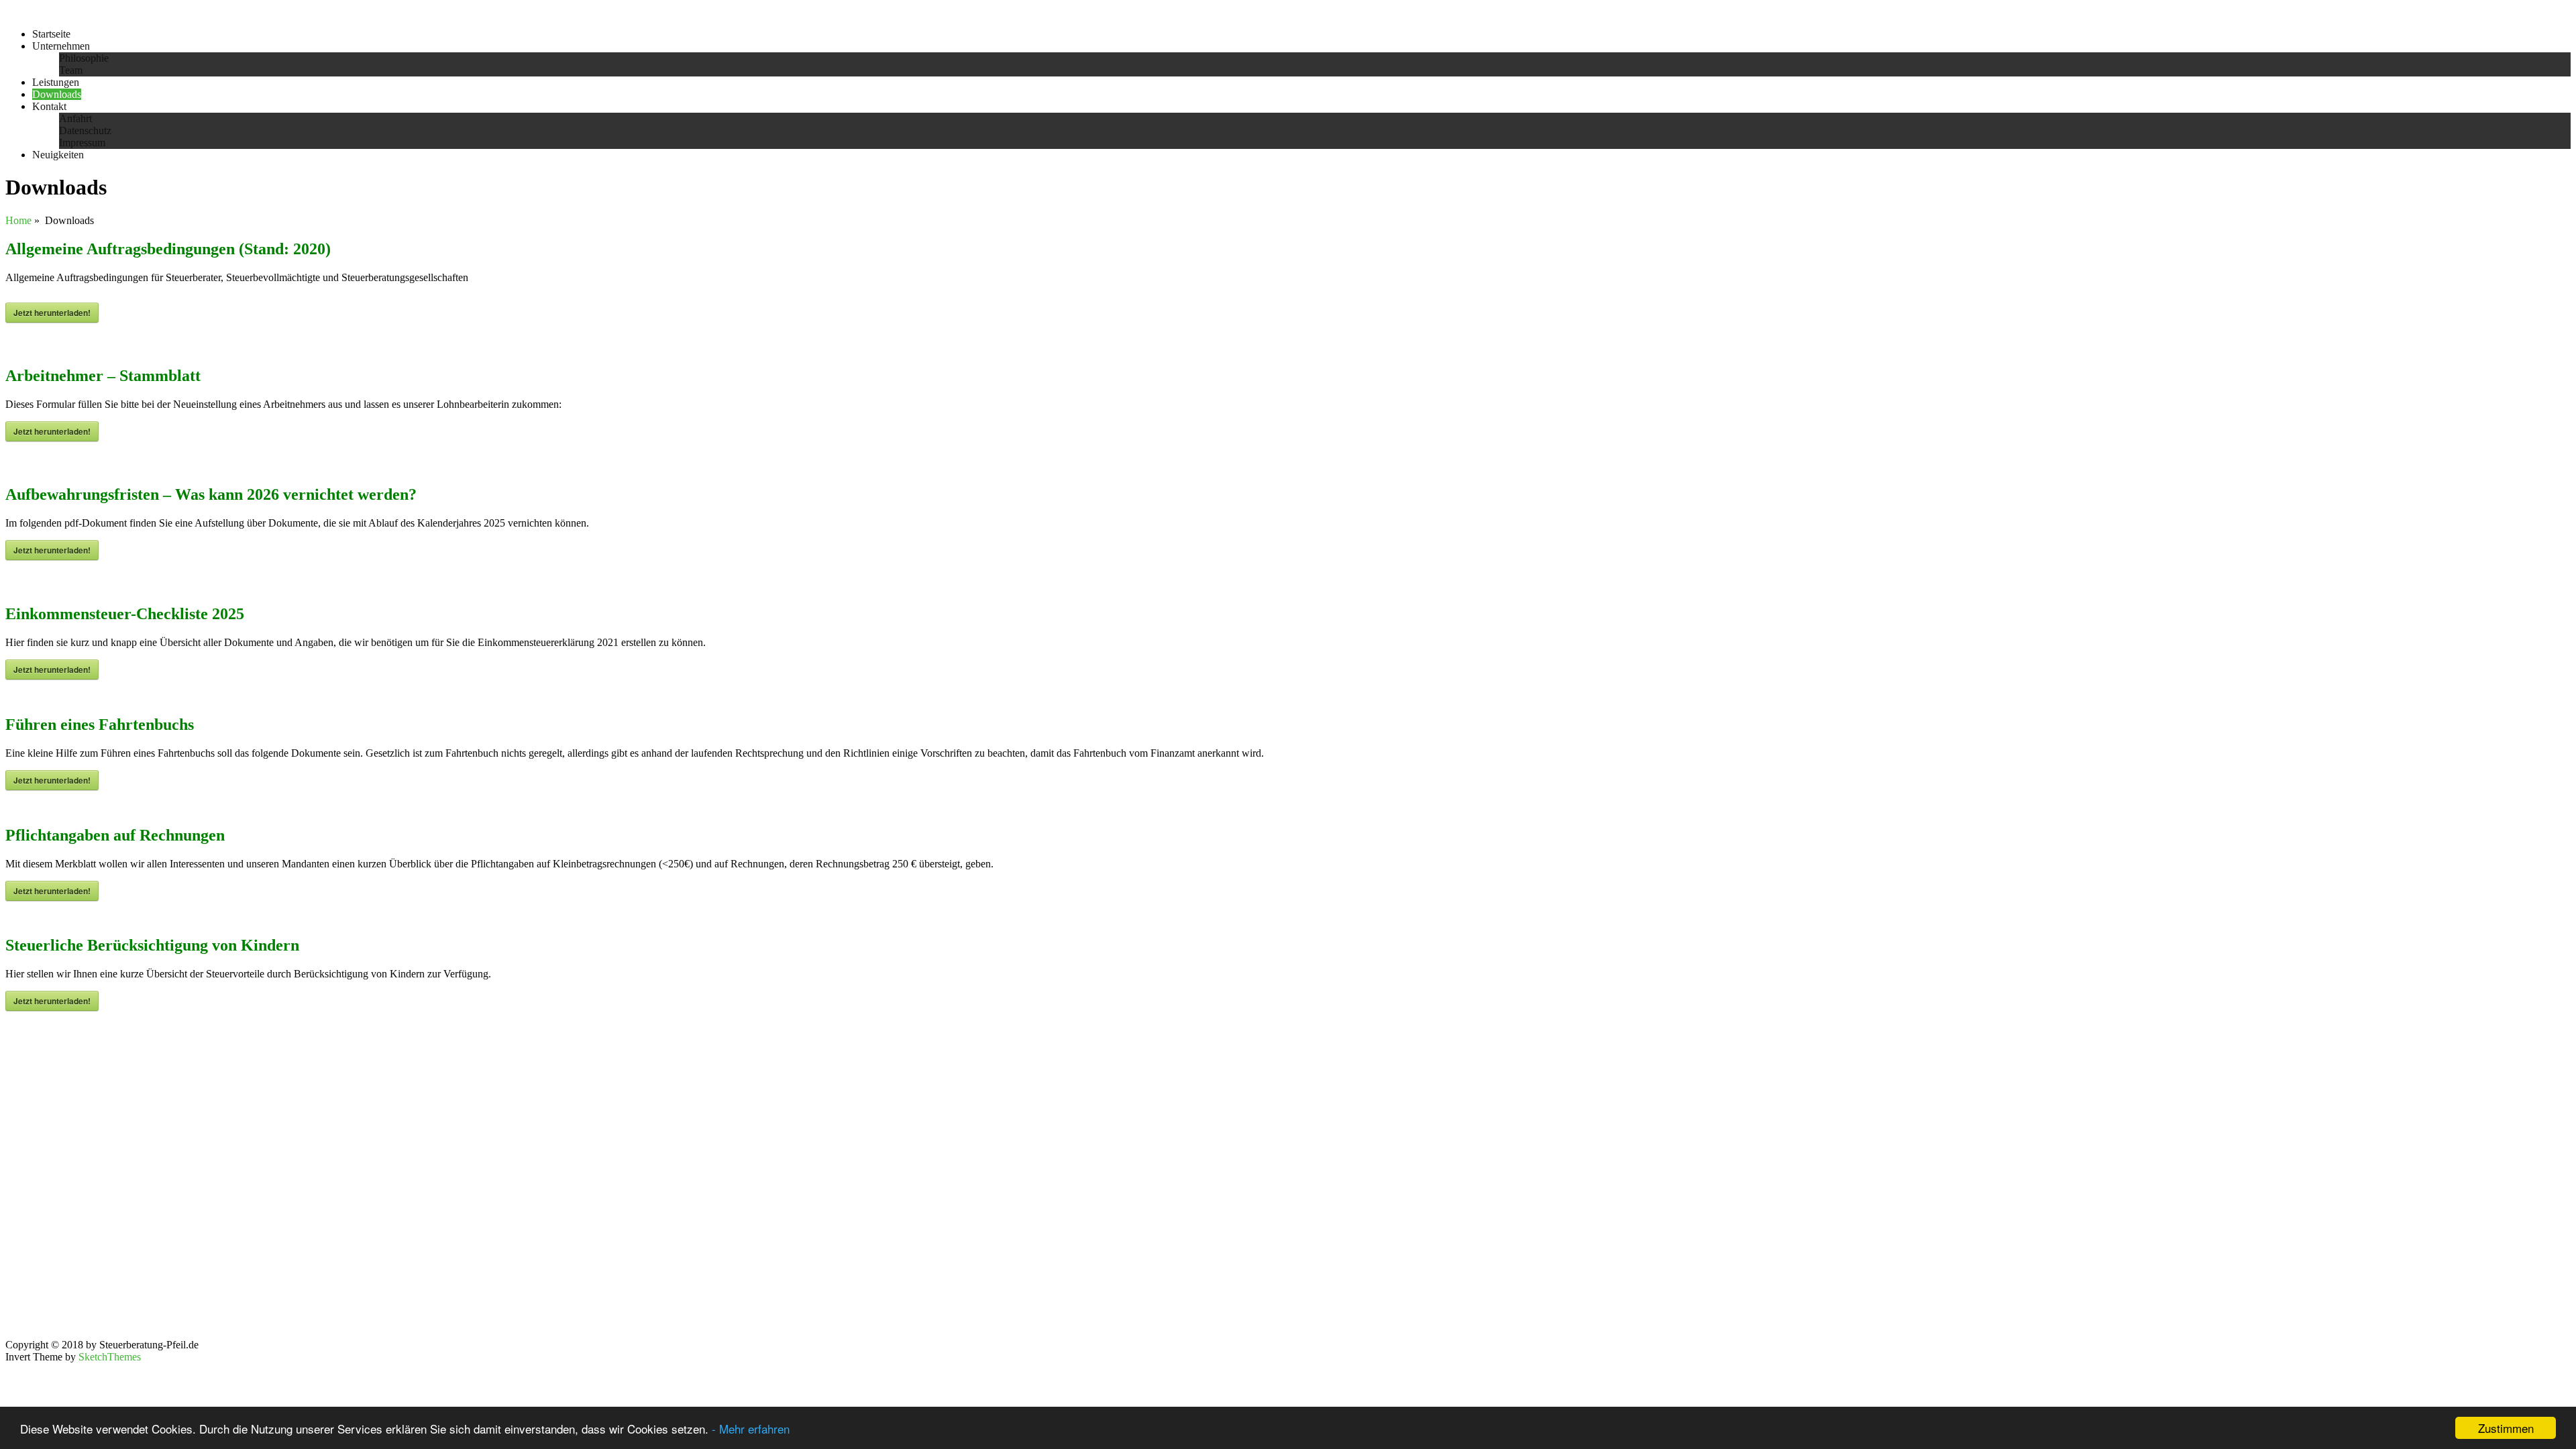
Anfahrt (75, 118)
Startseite (51, 34)
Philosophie (84, 58)
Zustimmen (2506, 1428)
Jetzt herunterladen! (52, 313)
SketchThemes (110, 1357)
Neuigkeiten (58, 155)
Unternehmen (61, 46)
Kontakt (49, 106)
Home (18, 220)
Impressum (82, 143)
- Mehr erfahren (751, 1429)
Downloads (57, 94)
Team (71, 70)
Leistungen (56, 82)
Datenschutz (85, 130)
